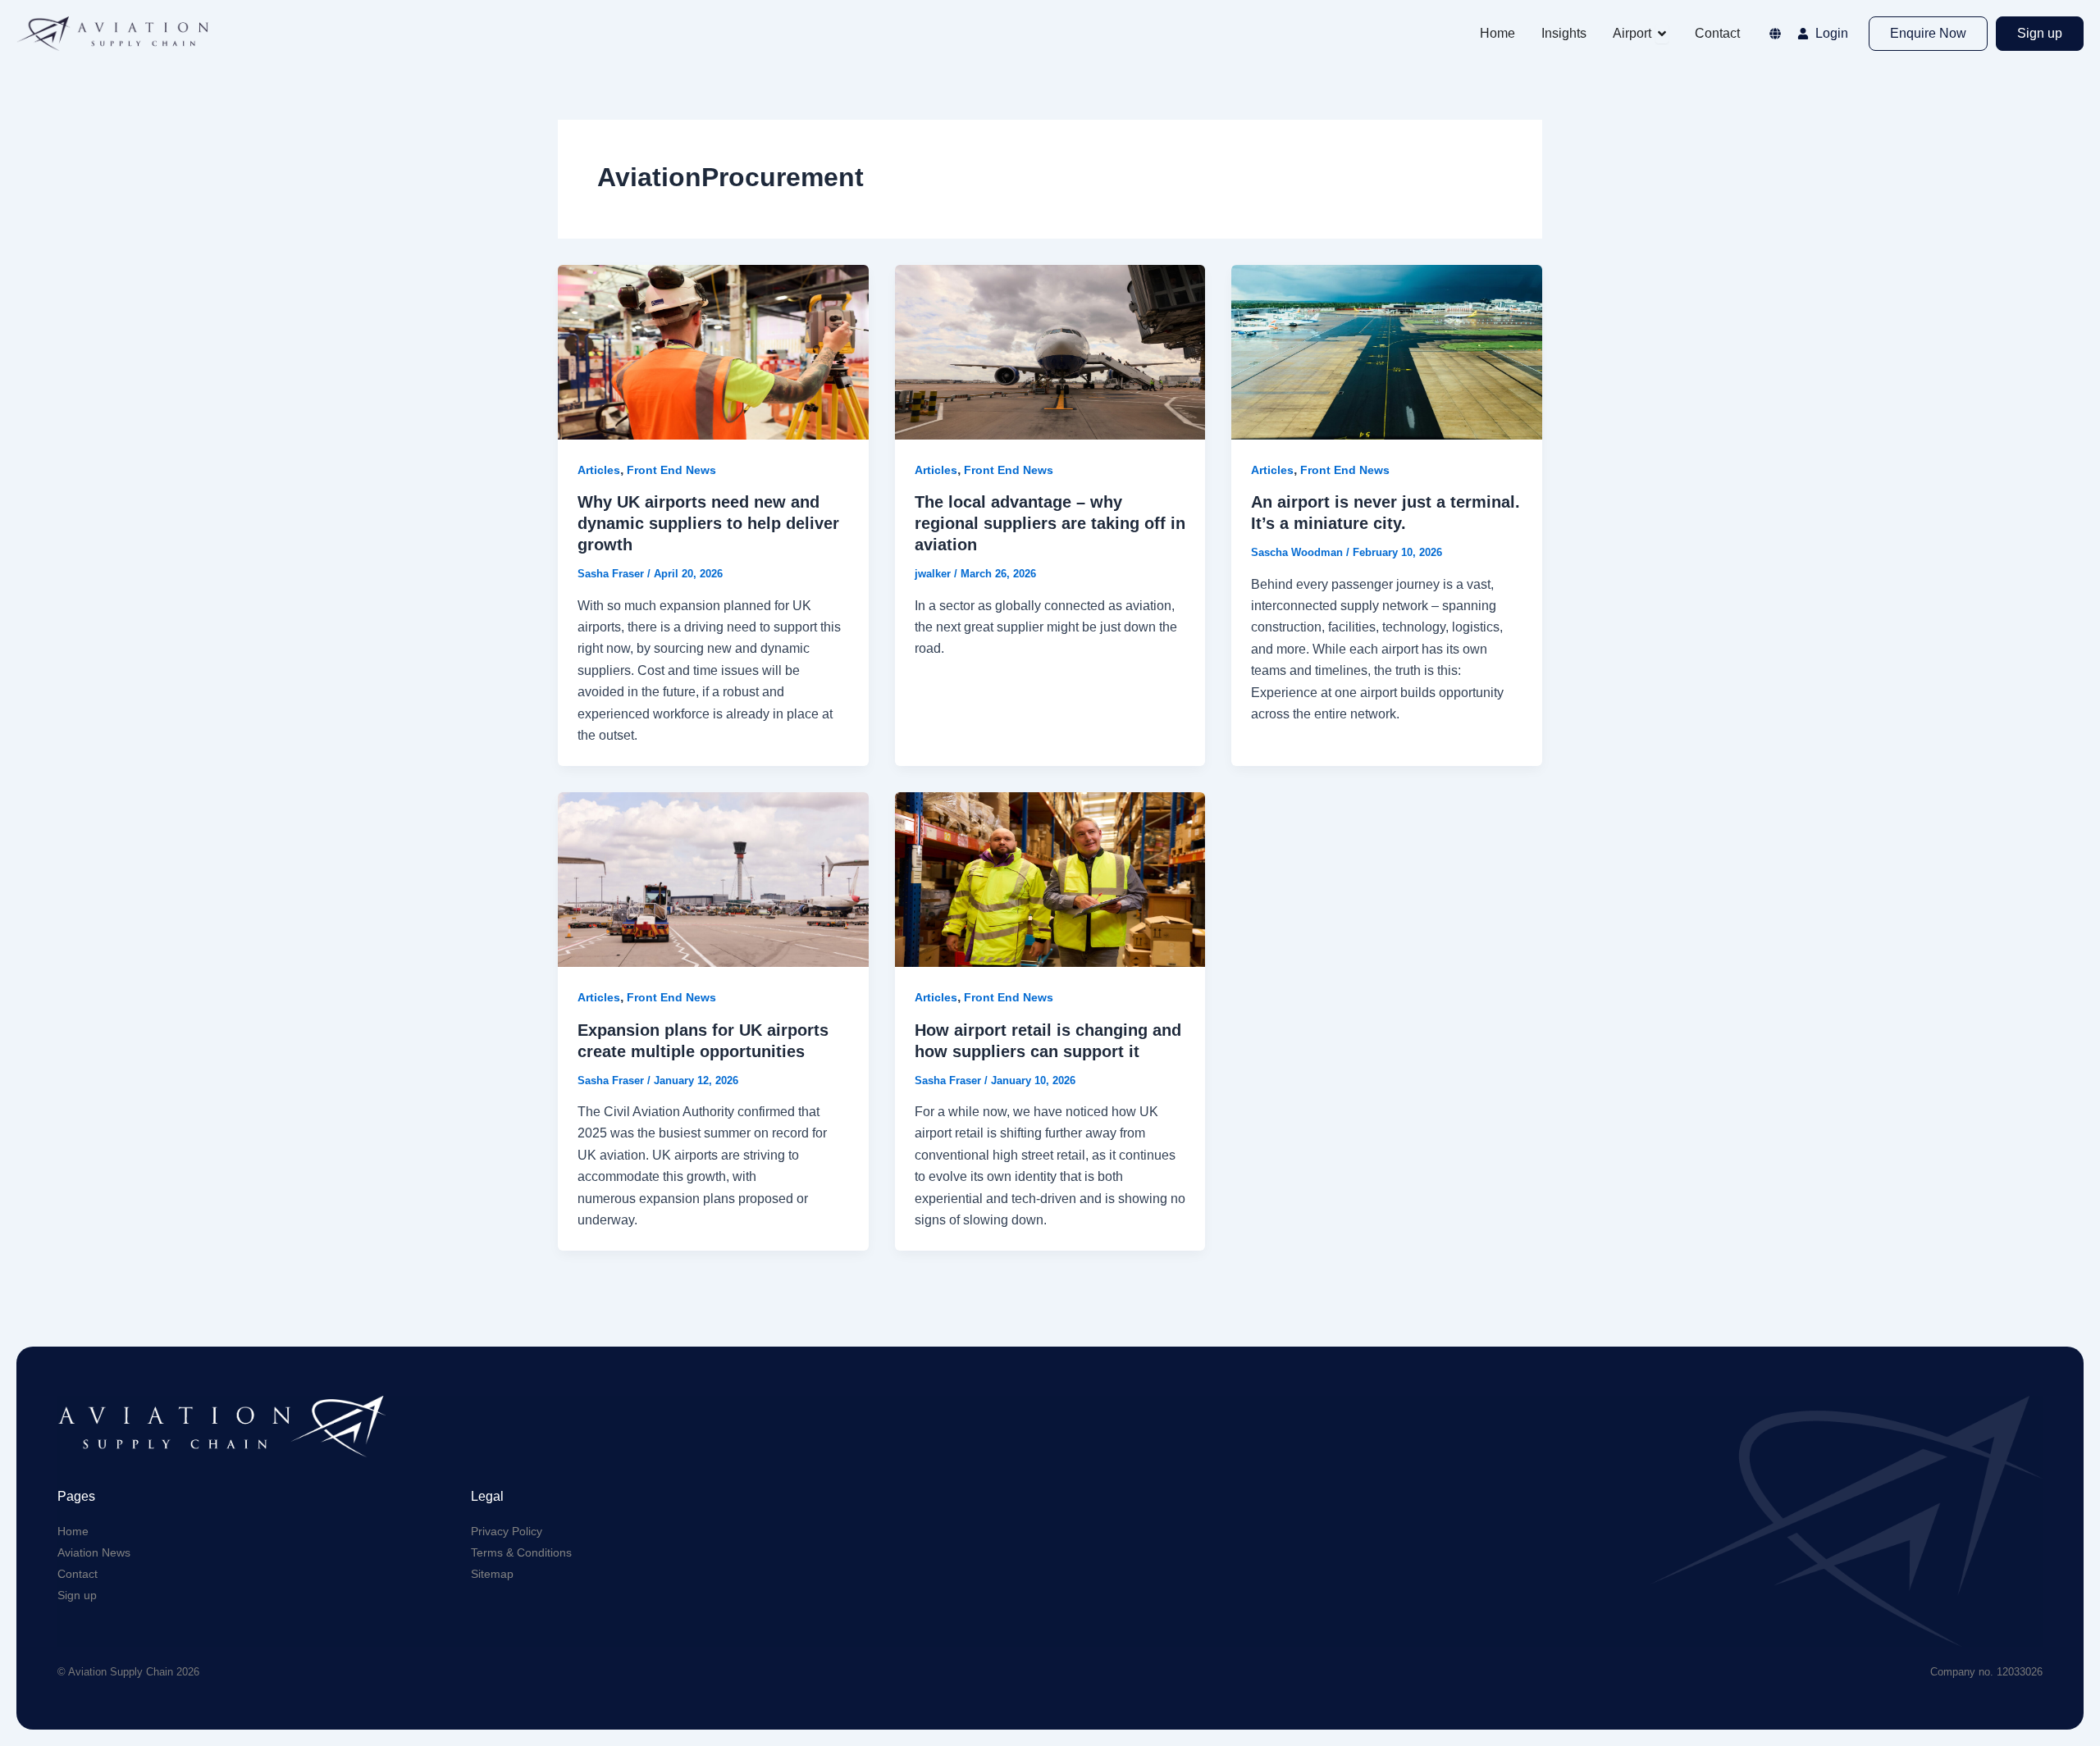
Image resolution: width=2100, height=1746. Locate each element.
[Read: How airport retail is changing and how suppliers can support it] (1050, 879)
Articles (599, 470)
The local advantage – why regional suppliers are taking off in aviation (1050, 523)
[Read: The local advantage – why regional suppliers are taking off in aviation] (1050, 351)
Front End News (671, 470)
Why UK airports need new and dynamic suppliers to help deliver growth (708, 523)
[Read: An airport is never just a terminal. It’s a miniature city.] (1387, 351)
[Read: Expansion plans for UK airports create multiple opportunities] (713, 879)
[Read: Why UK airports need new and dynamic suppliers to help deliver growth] (713, 351)
